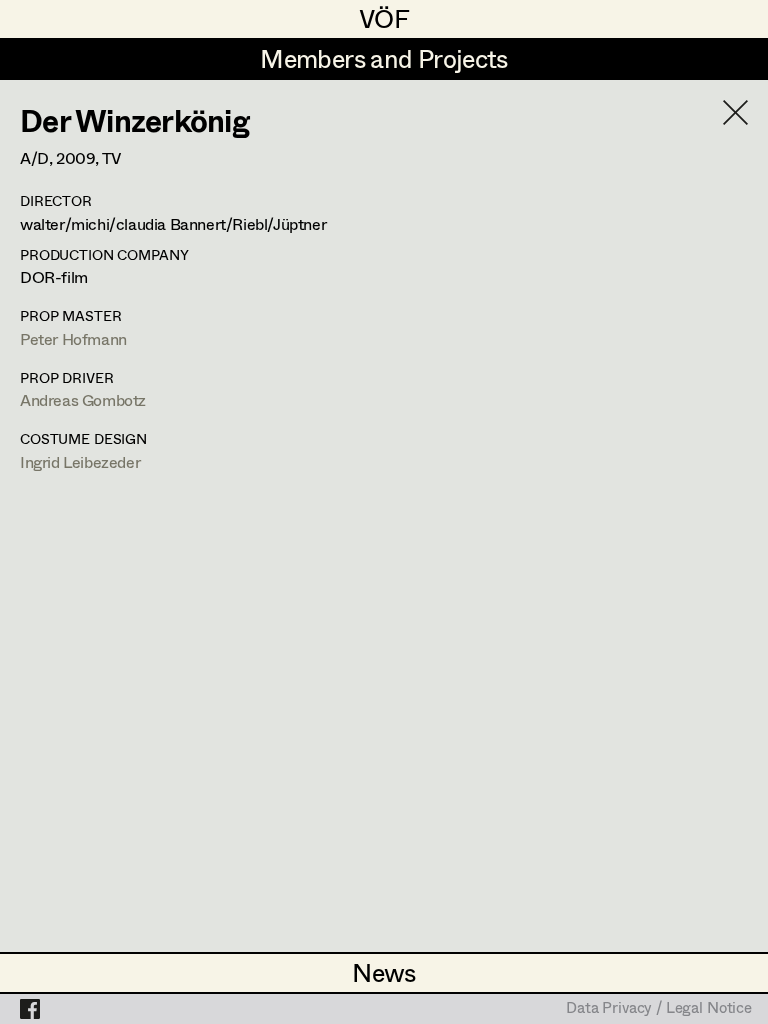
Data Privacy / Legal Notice (659, 1009)
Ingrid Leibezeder (80, 461)
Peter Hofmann (73, 338)
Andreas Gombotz (83, 399)
